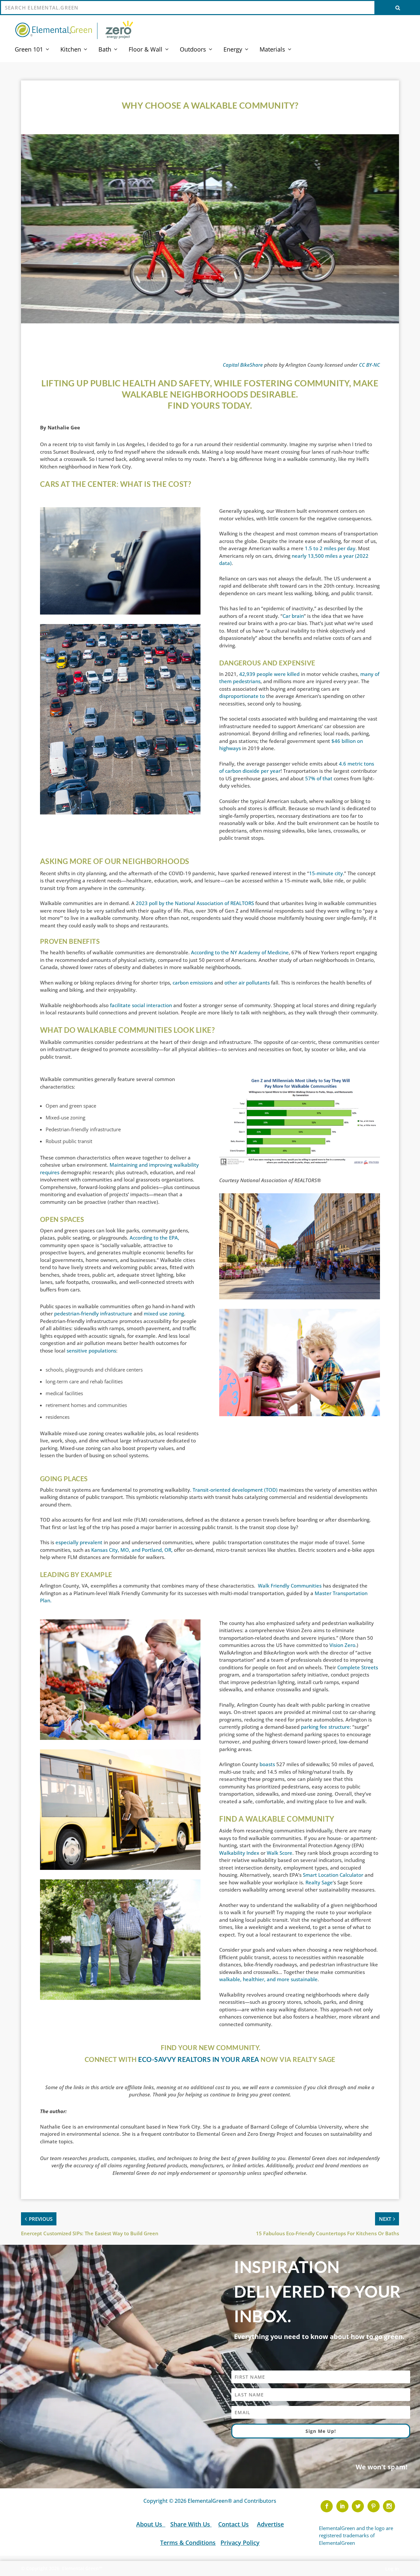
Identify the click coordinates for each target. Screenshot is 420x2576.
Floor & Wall (146, 50)
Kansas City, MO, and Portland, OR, (132, 1550)
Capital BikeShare (243, 365)
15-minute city (326, 873)
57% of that (318, 778)
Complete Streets (358, 1667)
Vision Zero (342, 1645)
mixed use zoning (164, 1313)
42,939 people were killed (269, 674)
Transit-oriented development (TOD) (236, 1490)
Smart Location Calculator (333, 1875)
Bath (105, 50)
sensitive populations (91, 1351)
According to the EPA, (154, 1238)
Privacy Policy (240, 2543)
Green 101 (29, 50)
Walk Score (280, 1853)
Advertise (270, 2524)
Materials (272, 50)
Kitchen (71, 50)
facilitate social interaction (141, 1005)
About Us (150, 2524)
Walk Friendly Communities (290, 1586)
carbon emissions (193, 983)
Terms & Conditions (188, 2543)
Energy (233, 50)
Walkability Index (239, 1853)
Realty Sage (319, 1882)
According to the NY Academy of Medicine (240, 952)
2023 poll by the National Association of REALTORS (195, 903)
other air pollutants (247, 983)
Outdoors (193, 50)
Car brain (293, 616)
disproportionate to (242, 696)
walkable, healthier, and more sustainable (268, 1979)
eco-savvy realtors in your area (199, 2059)
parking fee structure (325, 1727)
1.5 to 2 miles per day (330, 548)
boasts (267, 1764)
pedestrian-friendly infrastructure (93, 1313)
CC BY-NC (369, 365)
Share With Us (191, 2524)
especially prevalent (79, 1542)
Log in (392, 2569)
